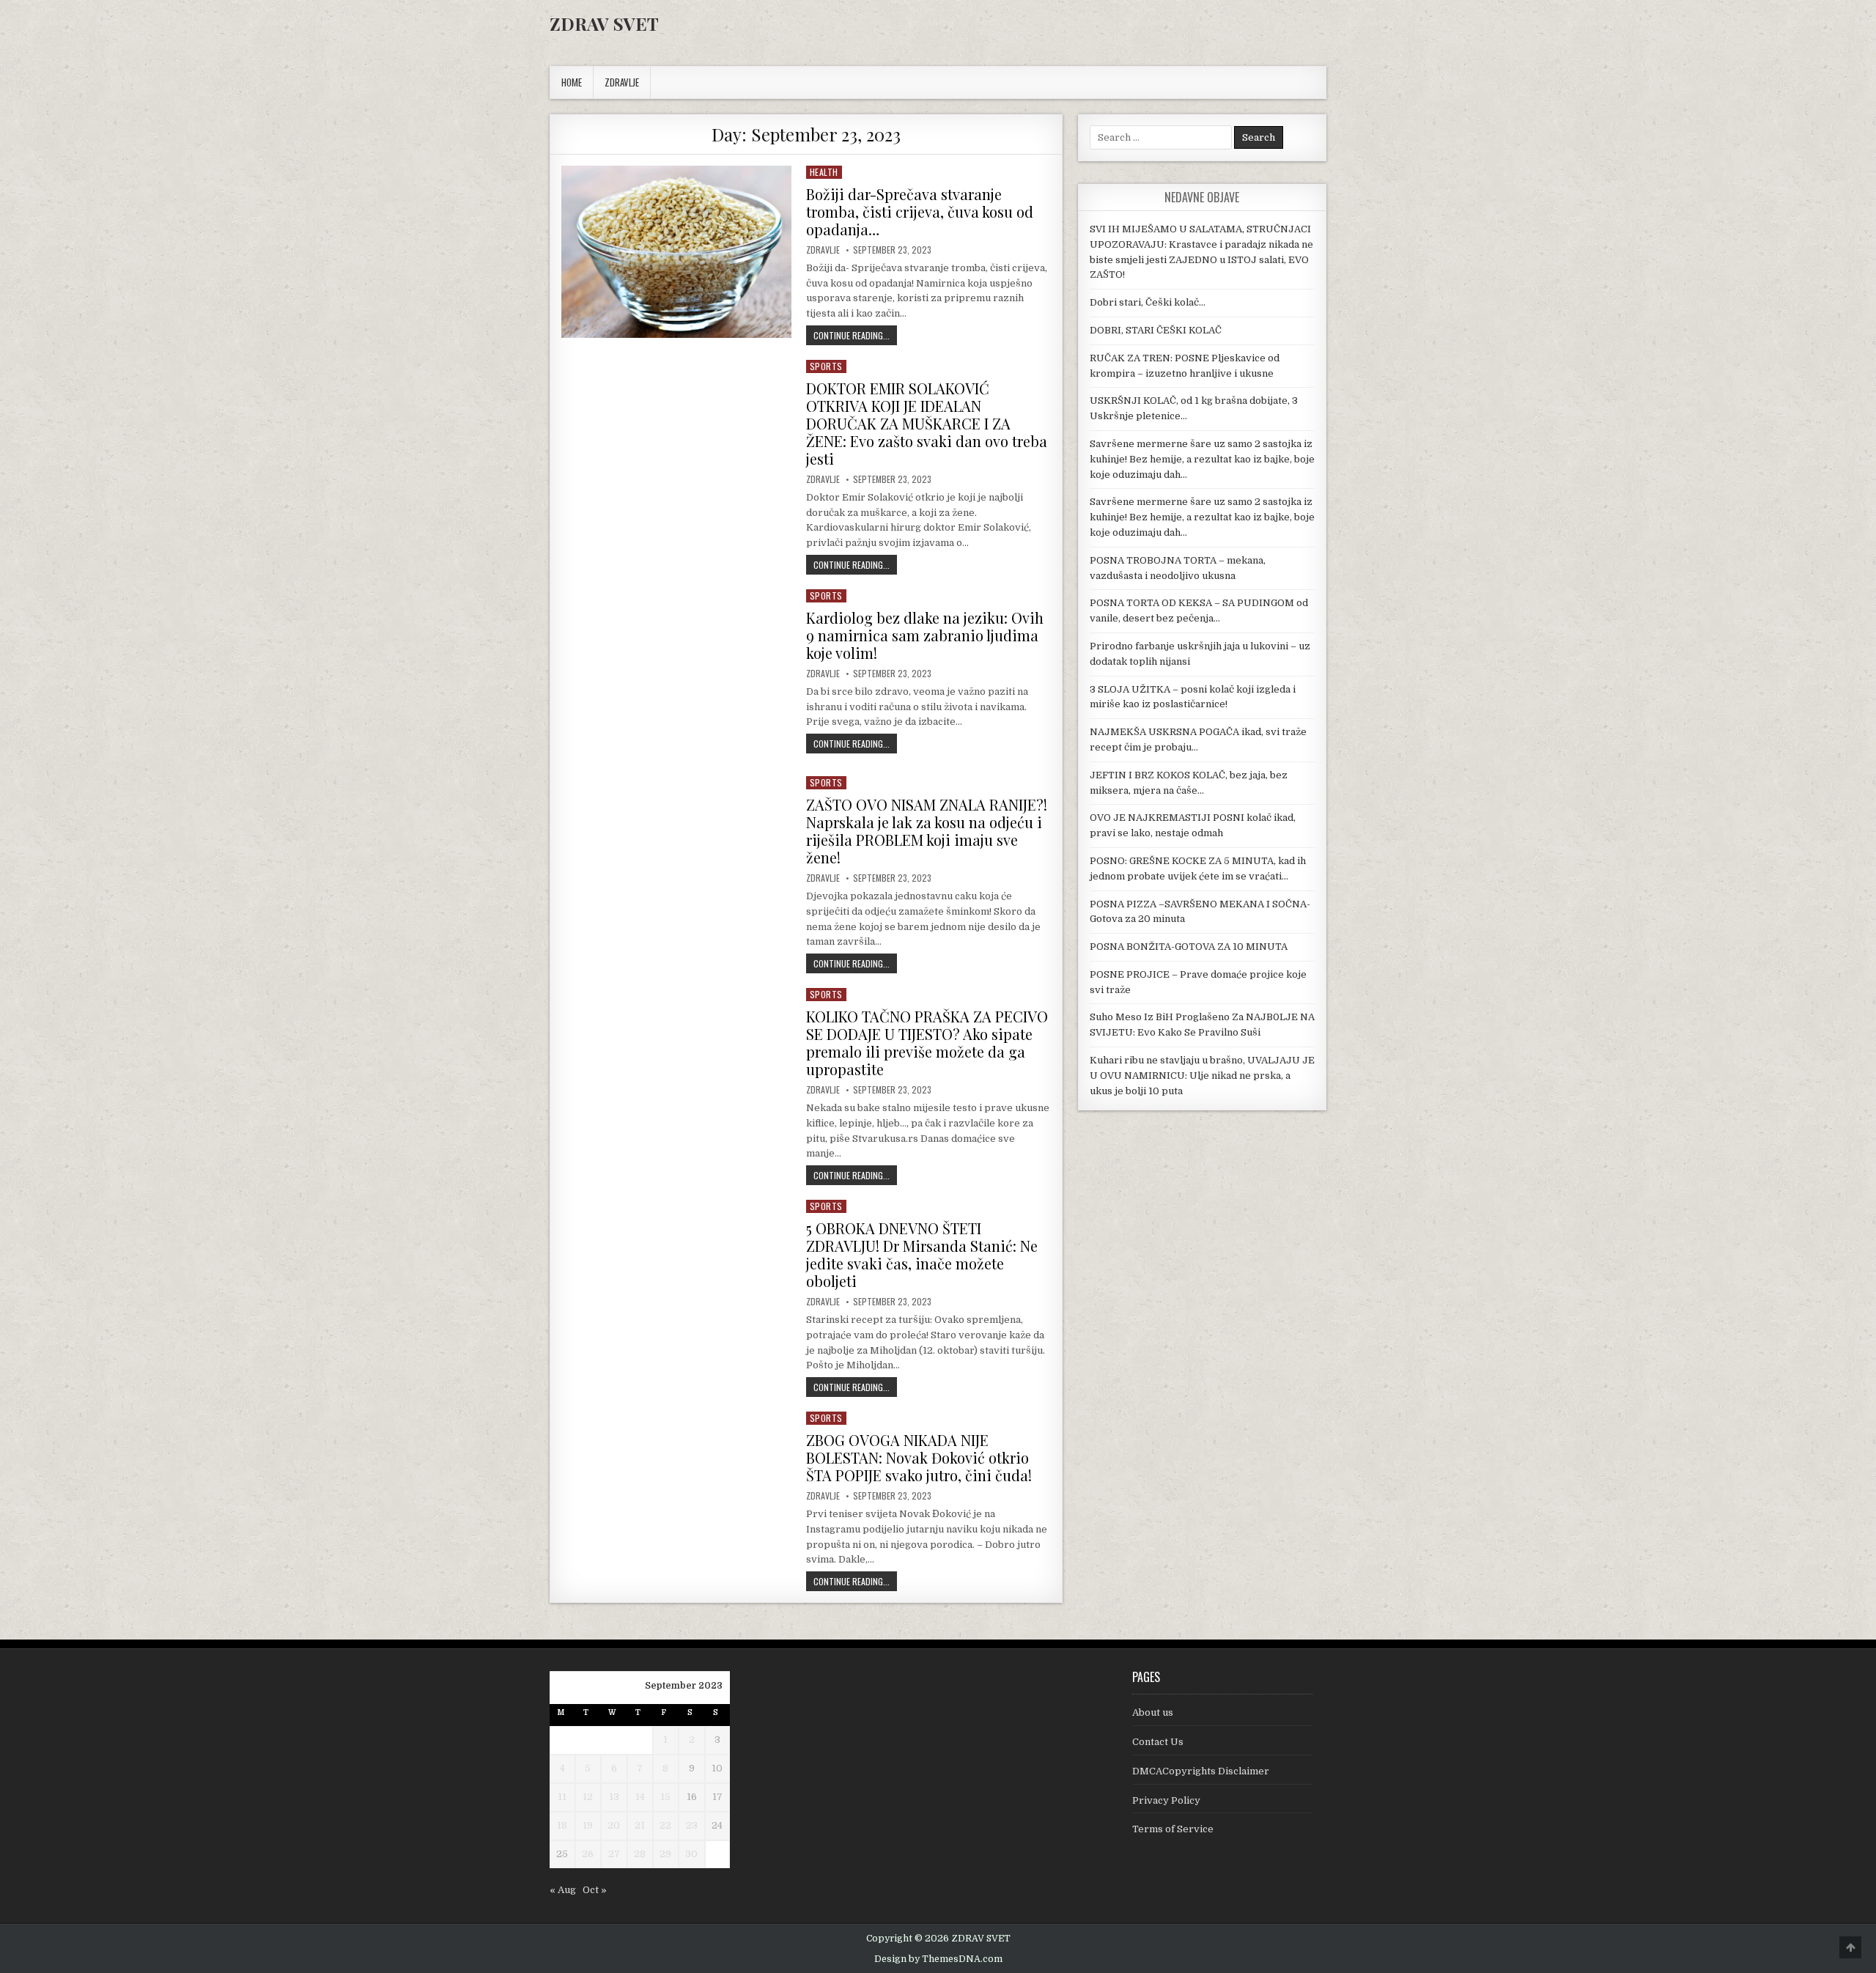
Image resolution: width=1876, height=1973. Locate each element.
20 (614, 1825)
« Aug (563, 1890)
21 (640, 1825)
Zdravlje (823, 250)
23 (692, 1825)
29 (665, 1854)
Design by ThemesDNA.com (938, 1959)
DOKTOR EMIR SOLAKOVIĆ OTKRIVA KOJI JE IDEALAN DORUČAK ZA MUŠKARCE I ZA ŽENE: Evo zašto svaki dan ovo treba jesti (927, 423)
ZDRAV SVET (604, 23)
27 (614, 1854)
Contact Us (1158, 1742)
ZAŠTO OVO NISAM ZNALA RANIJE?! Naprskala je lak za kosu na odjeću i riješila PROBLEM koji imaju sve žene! (927, 831)
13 (614, 1797)
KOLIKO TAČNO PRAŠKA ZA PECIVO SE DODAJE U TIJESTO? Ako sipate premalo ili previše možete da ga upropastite (927, 1043)
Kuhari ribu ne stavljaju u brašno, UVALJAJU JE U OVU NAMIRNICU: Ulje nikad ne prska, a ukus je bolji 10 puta (1202, 1076)
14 (640, 1797)
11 (562, 1797)
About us (1153, 1712)
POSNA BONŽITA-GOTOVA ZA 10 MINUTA (1189, 947)
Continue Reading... (855, 335)
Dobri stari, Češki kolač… (1148, 302)
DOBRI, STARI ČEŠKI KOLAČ (1156, 330)
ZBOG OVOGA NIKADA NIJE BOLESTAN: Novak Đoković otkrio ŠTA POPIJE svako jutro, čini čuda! (919, 1457)
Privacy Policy (1166, 1800)
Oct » (595, 1890)
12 (588, 1797)
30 (691, 1854)
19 (588, 1825)
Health (824, 172)
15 (665, 1797)
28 (640, 1854)
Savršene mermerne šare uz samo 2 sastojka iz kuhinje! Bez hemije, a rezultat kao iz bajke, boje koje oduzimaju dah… (1202, 459)
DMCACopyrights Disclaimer (1201, 1771)
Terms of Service (1173, 1829)
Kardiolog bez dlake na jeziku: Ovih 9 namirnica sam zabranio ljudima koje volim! (925, 635)
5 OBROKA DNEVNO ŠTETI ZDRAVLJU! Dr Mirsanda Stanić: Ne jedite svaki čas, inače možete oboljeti (922, 1254)
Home (572, 82)
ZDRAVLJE (622, 82)
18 (562, 1825)
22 (665, 1825)
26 (588, 1854)
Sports (826, 366)
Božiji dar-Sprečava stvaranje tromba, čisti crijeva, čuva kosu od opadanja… (920, 211)
